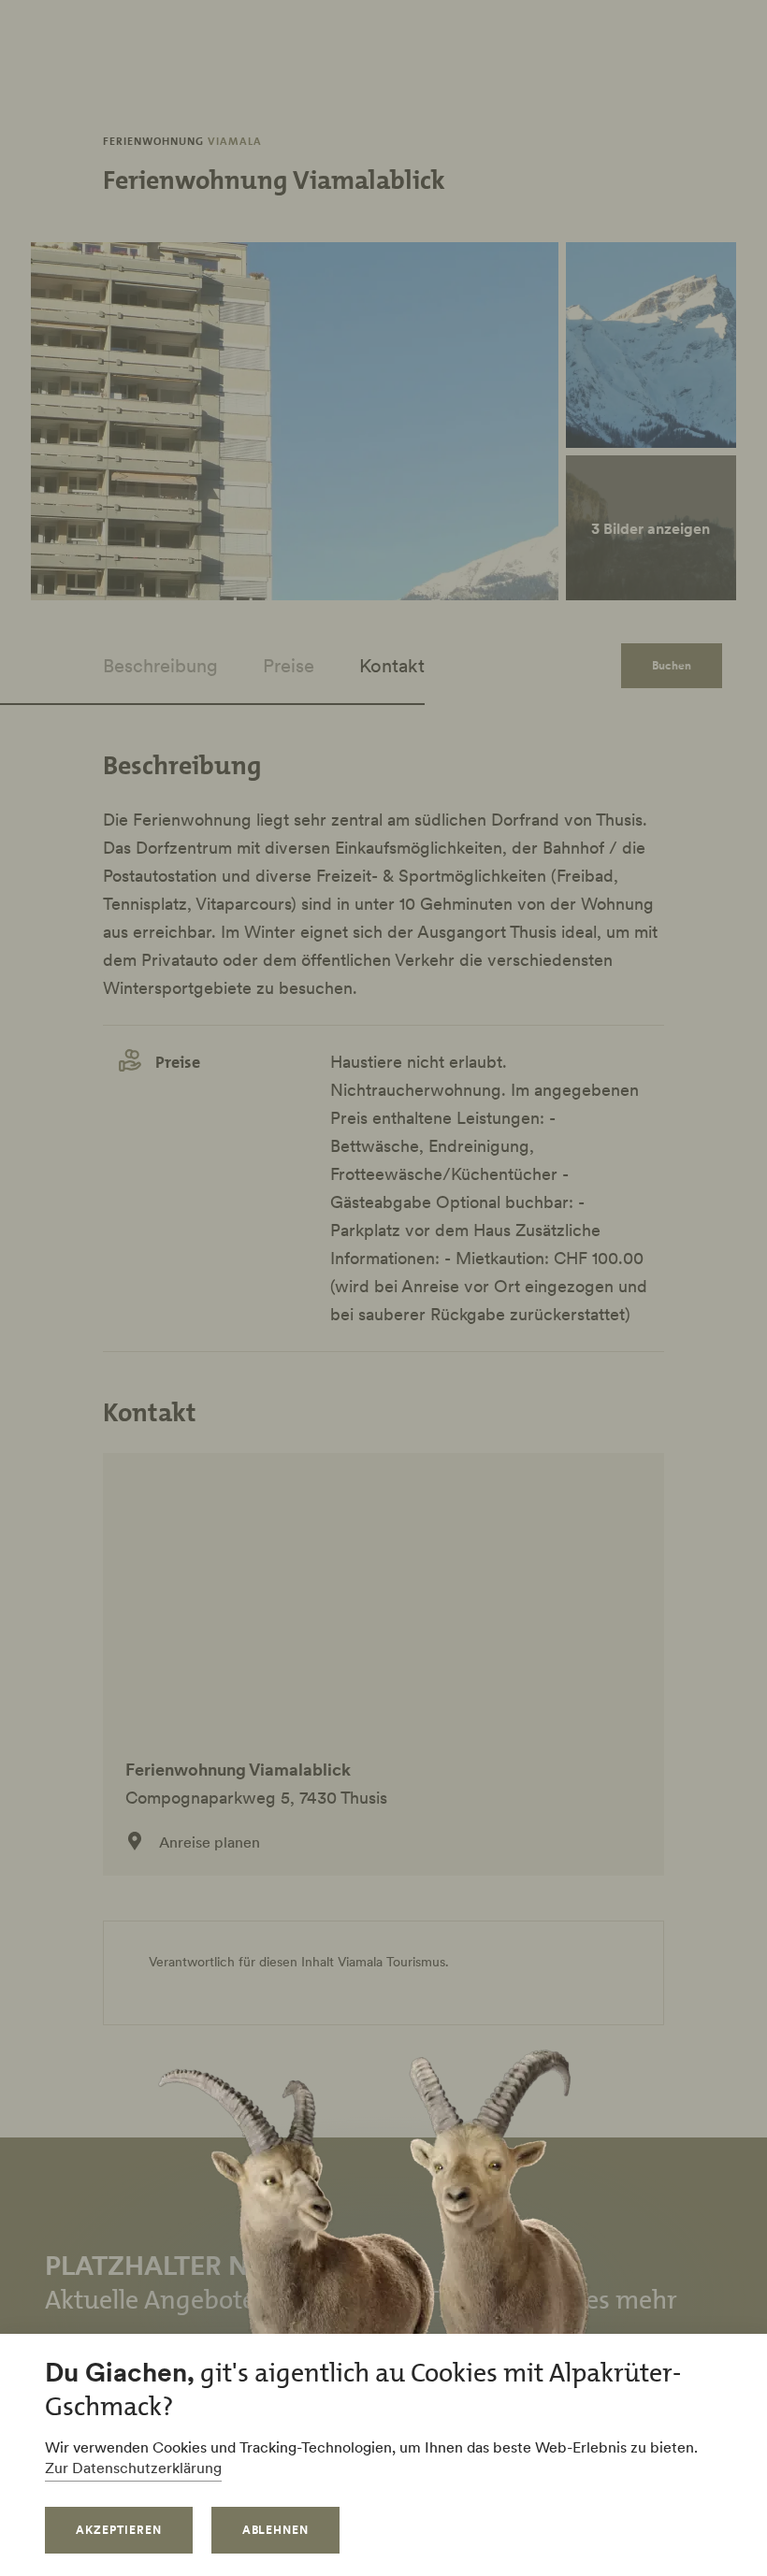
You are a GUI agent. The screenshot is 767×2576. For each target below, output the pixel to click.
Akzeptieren (119, 2530)
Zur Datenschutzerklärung (133, 2468)
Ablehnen (276, 2530)
